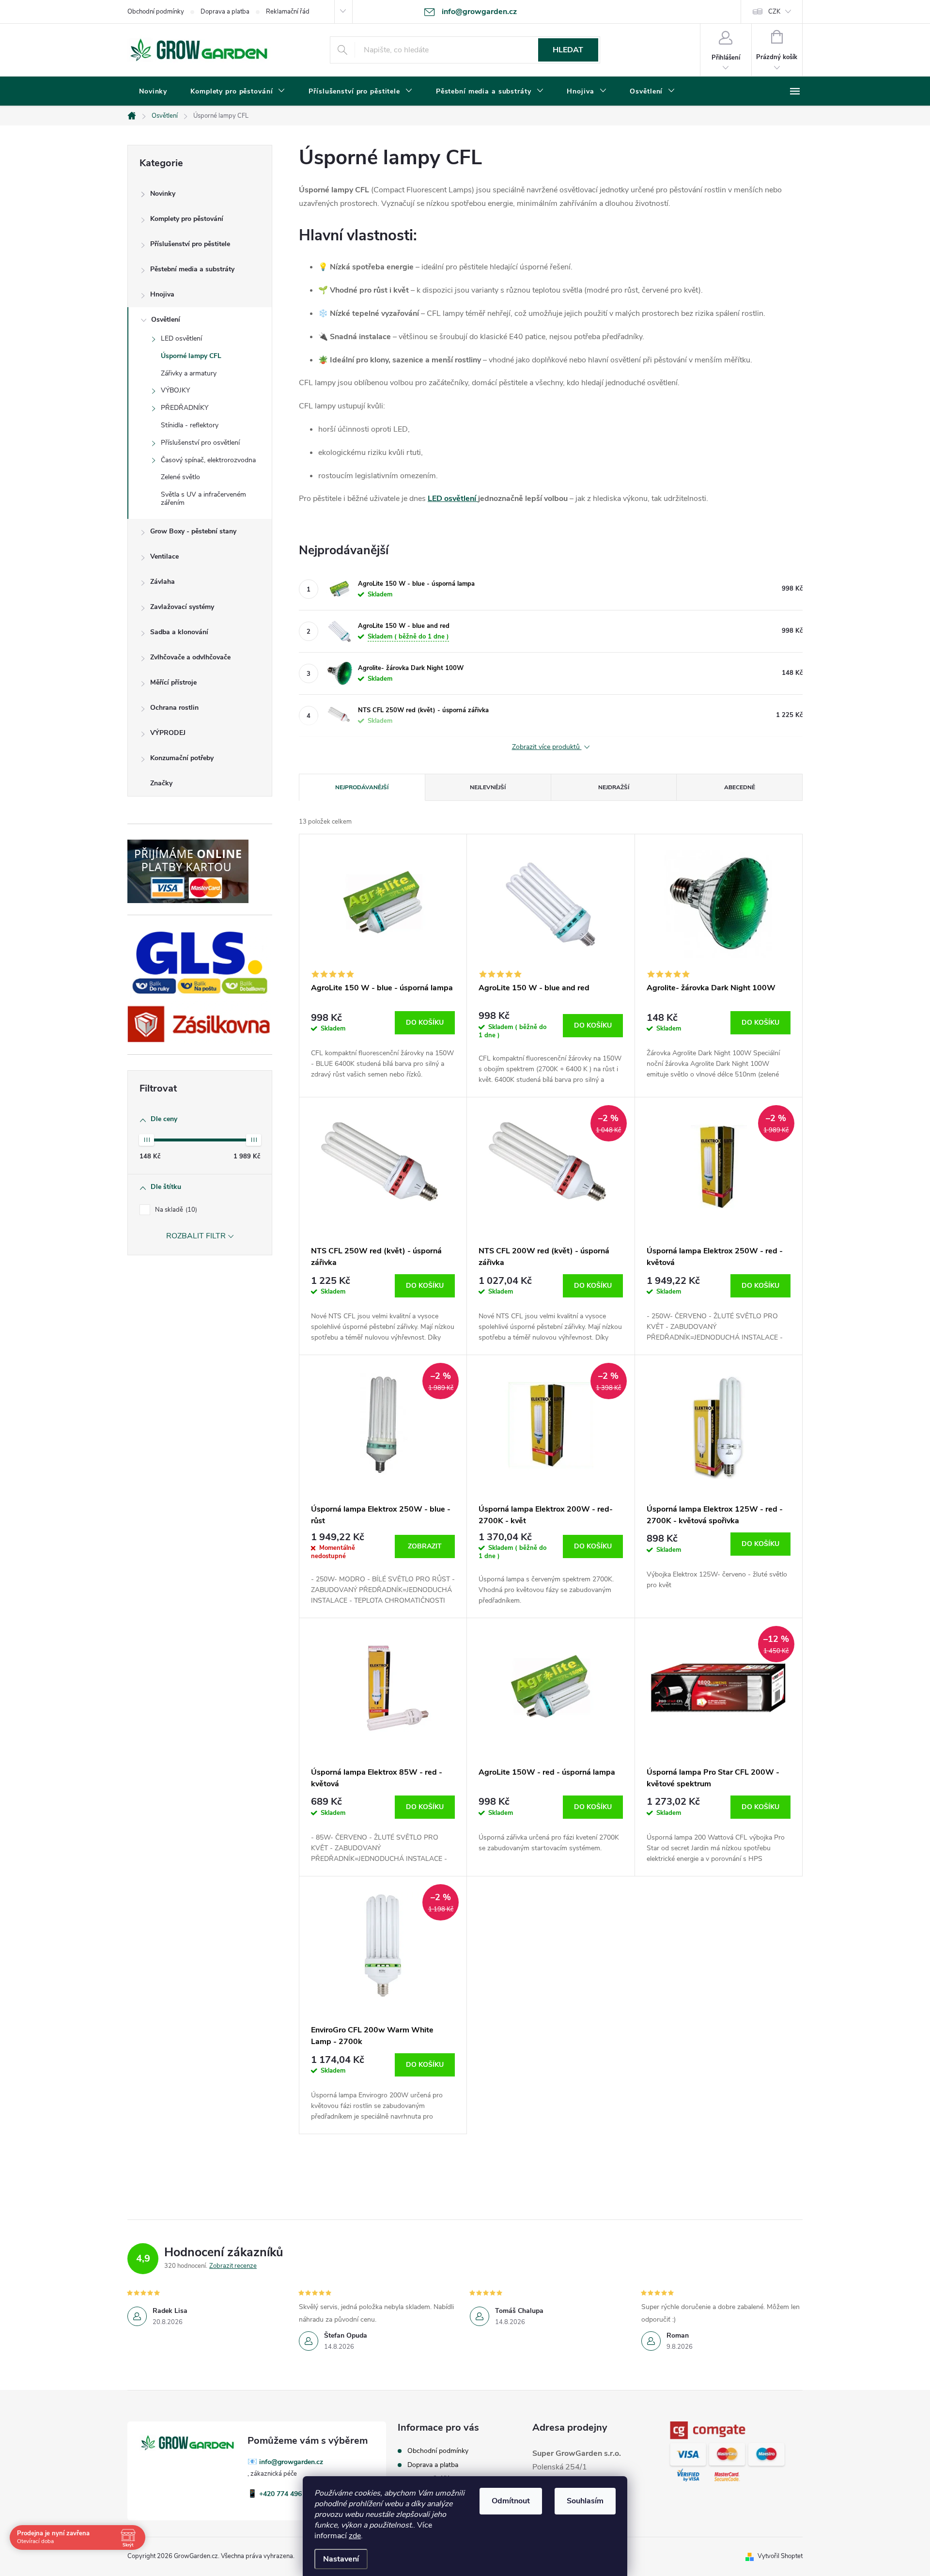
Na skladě (175, 1210)
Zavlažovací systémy (182, 607)
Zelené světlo (180, 477)
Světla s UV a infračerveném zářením (203, 499)
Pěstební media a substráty (192, 269)
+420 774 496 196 (287, 2494)
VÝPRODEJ (168, 733)
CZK (774, 12)
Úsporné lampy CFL (191, 356)
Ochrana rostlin (174, 708)
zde (355, 2536)
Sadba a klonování (179, 632)
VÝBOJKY (175, 390)
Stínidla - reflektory (190, 425)
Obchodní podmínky (156, 12)
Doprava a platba (225, 12)
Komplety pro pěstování (187, 219)
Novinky (163, 194)
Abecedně (740, 787)
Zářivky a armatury (189, 373)
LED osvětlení (181, 338)
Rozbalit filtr (196, 1236)
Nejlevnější (488, 787)
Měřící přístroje (173, 682)
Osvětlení (166, 320)
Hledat (568, 50)
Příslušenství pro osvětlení (200, 443)
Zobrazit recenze (233, 2266)
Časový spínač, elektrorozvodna (208, 460)
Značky (161, 783)
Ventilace (164, 556)
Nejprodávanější (362, 787)
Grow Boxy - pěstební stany (193, 531)
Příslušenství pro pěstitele (190, 244)
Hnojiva (162, 294)
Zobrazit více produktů (547, 747)
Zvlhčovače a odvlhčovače (190, 657)
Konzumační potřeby (182, 758)
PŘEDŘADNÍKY (185, 408)
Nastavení (341, 2559)
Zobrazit (425, 1546)
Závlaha (163, 582)
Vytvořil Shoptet (780, 2556)
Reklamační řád (288, 12)
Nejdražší (614, 787)
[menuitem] (153, 92)
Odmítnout (511, 2501)
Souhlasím (585, 2501)
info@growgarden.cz (291, 2462)
